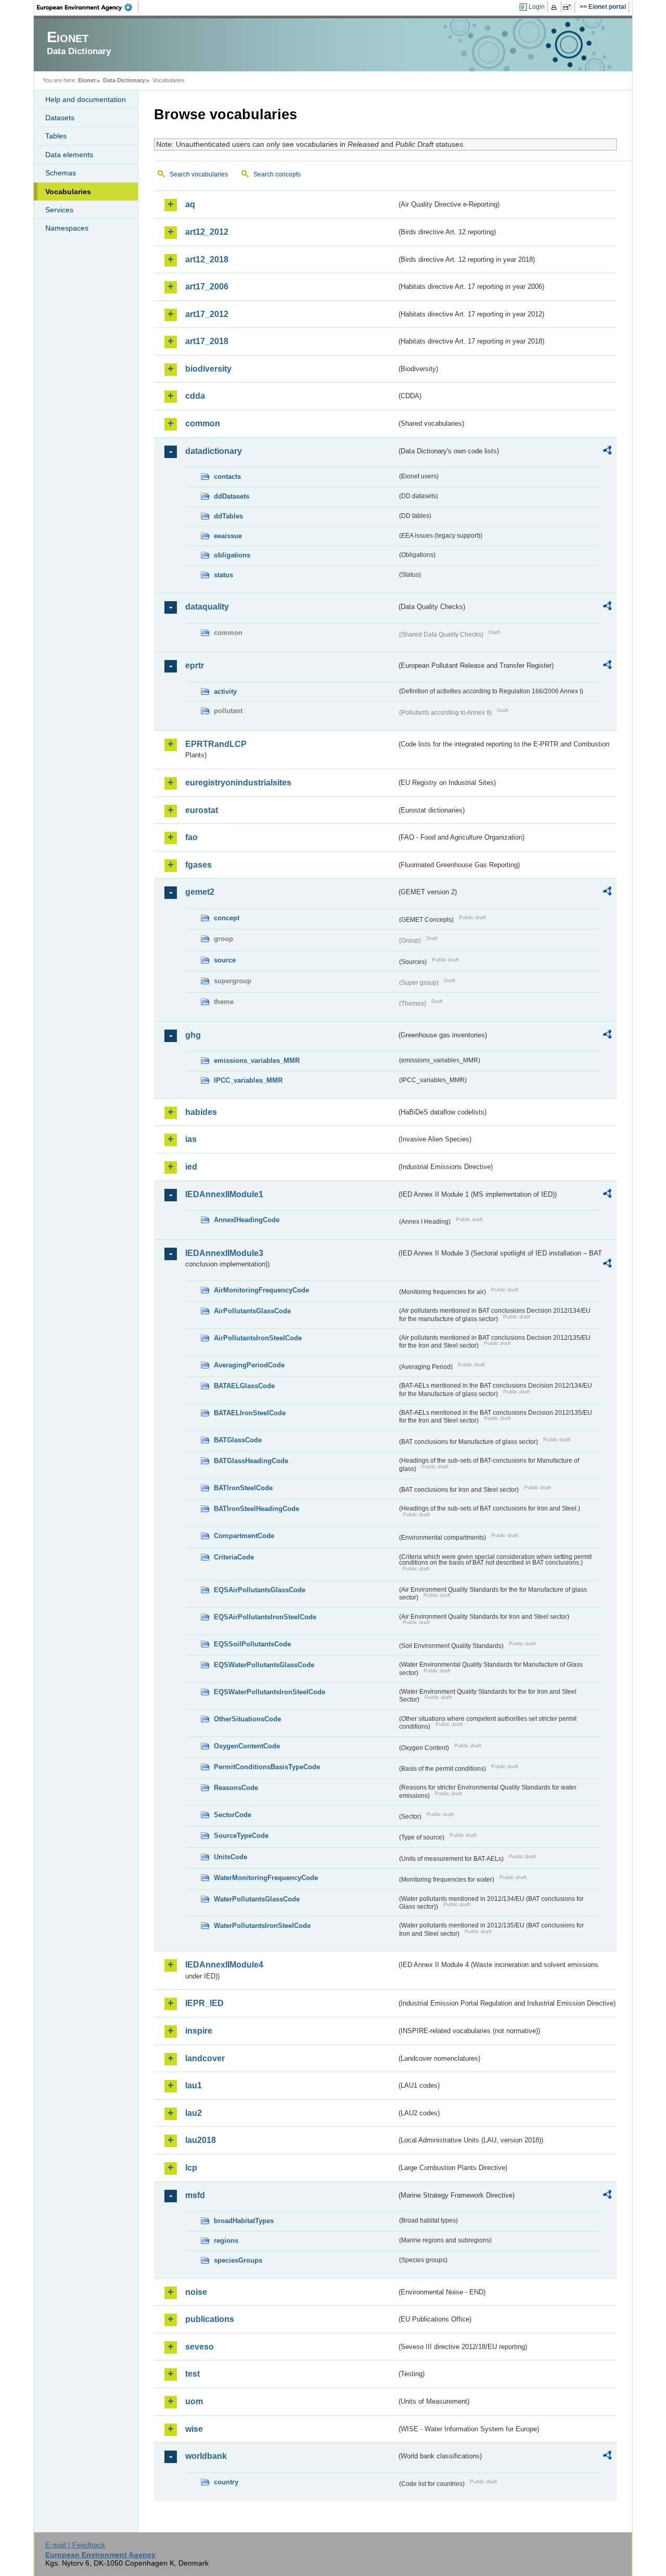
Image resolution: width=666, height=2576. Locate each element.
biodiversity (208, 369)
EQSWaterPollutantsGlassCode (264, 1665)
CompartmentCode (244, 1536)
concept (227, 918)
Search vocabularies (199, 174)
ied (191, 1167)
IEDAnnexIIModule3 (224, 1253)
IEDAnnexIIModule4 (224, 1965)
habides (201, 1112)
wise (194, 2429)
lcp (191, 2168)
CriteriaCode (234, 1557)
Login (537, 7)
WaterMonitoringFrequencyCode (266, 1878)
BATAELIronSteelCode (250, 1413)
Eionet (87, 80)
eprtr (195, 665)
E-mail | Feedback (75, 2545)
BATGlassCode (238, 1440)
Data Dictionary (124, 80)
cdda (195, 396)
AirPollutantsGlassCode (252, 1311)
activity (225, 691)
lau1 (194, 2085)
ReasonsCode (236, 1788)
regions (226, 2241)
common (203, 423)
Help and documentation (86, 99)
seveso (200, 2347)
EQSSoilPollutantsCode (252, 1644)
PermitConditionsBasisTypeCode (267, 1767)
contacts (227, 477)
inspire (199, 2031)
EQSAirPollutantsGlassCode (260, 1590)
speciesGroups (238, 2260)
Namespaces (67, 228)
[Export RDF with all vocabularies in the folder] (607, 452)
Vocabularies (68, 192)
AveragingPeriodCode (249, 1365)
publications (210, 2319)
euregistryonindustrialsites (238, 783)
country (226, 2482)
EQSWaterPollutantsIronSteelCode (270, 1692)
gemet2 (200, 892)
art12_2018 (207, 259)
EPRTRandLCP (216, 744)
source (225, 960)
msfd (195, 2195)
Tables (56, 136)
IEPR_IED (204, 2003)
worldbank (206, 2456)
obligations (232, 555)
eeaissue (228, 536)
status (223, 575)
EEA (88, 7)
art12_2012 (207, 232)
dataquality (207, 607)
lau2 (194, 2113)
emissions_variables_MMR (257, 1061)
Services (59, 210)
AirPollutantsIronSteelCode (258, 1338)
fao (191, 837)
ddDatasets (232, 496)
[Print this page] (555, 7)
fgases (198, 865)
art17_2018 (207, 341)
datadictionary (214, 451)
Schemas (61, 173)
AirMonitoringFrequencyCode (261, 1290)
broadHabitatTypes (244, 2221)
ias (191, 1139)
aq (190, 204)
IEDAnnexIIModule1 (224, 1194)
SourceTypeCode (241, 1836)
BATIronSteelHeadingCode (257, 1509)
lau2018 (201, 2140)
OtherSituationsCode (247, 1719)
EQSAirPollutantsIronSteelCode (265, 1617)
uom (194, 2401)
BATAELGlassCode (244, 1386)
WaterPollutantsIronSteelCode (262, 1926)
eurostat (202, 810)
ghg (193, 1035)
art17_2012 (207, 314)
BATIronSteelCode (243, 1488)
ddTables (228, 516)
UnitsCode (230, 1857)
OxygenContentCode (247, 1746)
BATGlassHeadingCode (251, 1461)
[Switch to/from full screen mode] (569, 7)
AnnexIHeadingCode (247, 1220)
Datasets (60, 118)
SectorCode (233, 1815)
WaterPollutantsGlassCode (257, 1899)
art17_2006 (207, 287)
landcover (205, 2058)
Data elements (69, 155)
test (193, 2374)
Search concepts (277, 174)
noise (196, 2292)
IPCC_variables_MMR (248, 1080)
